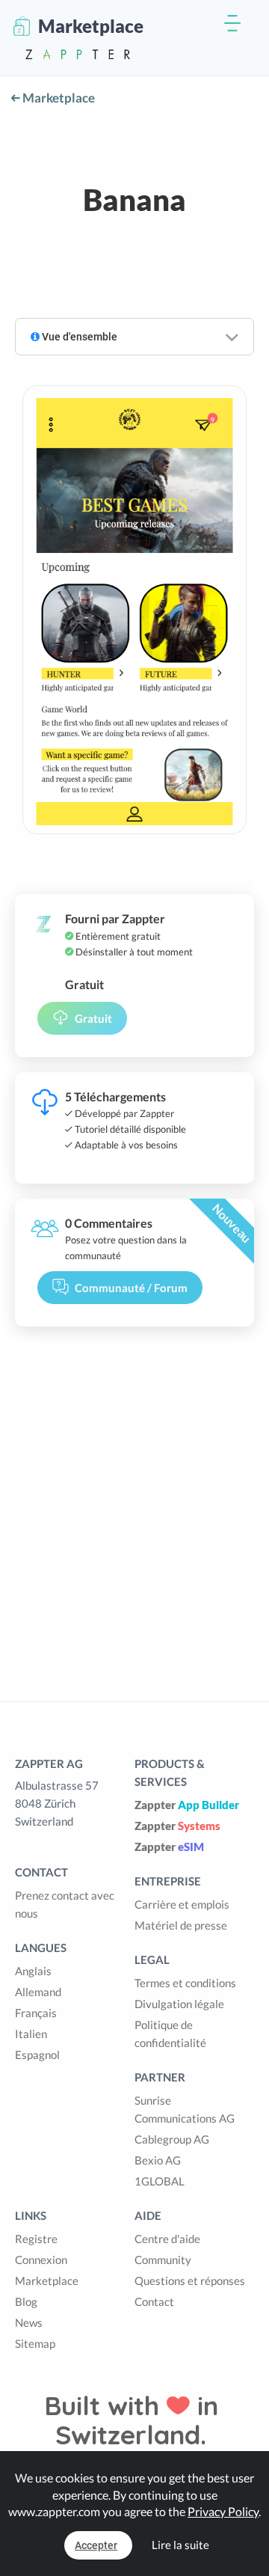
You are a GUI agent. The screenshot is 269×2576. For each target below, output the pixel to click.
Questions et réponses (190, 2280)
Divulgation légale (179, 2004)
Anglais (33, 1971)
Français (36, 2013)
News (29, 2322)
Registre (36, 2239)
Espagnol (37, 2055)
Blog (26, 2301)
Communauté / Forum (131, 1288)
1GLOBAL (160, 2181)
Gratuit (93, 1018)
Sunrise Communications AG (185, 2109)
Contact (154, 2301)
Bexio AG (158, 2160)
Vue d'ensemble (78, 337)
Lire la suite (180, 2545)
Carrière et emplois (182, 1904)
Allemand (38, 1992)
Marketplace (58, 98)
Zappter (187, 1805)
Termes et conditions (185, 1983)
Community (163, 2260)
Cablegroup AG (172, 2139)
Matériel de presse (181, 1925)
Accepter (96, 2545)
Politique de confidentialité (170, 2034)
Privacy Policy (223, 2511)
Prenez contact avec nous (65, 1904)
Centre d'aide (167, 2239)
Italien (31, 2034)
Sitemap (35, 2343)
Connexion (41, 2260)
